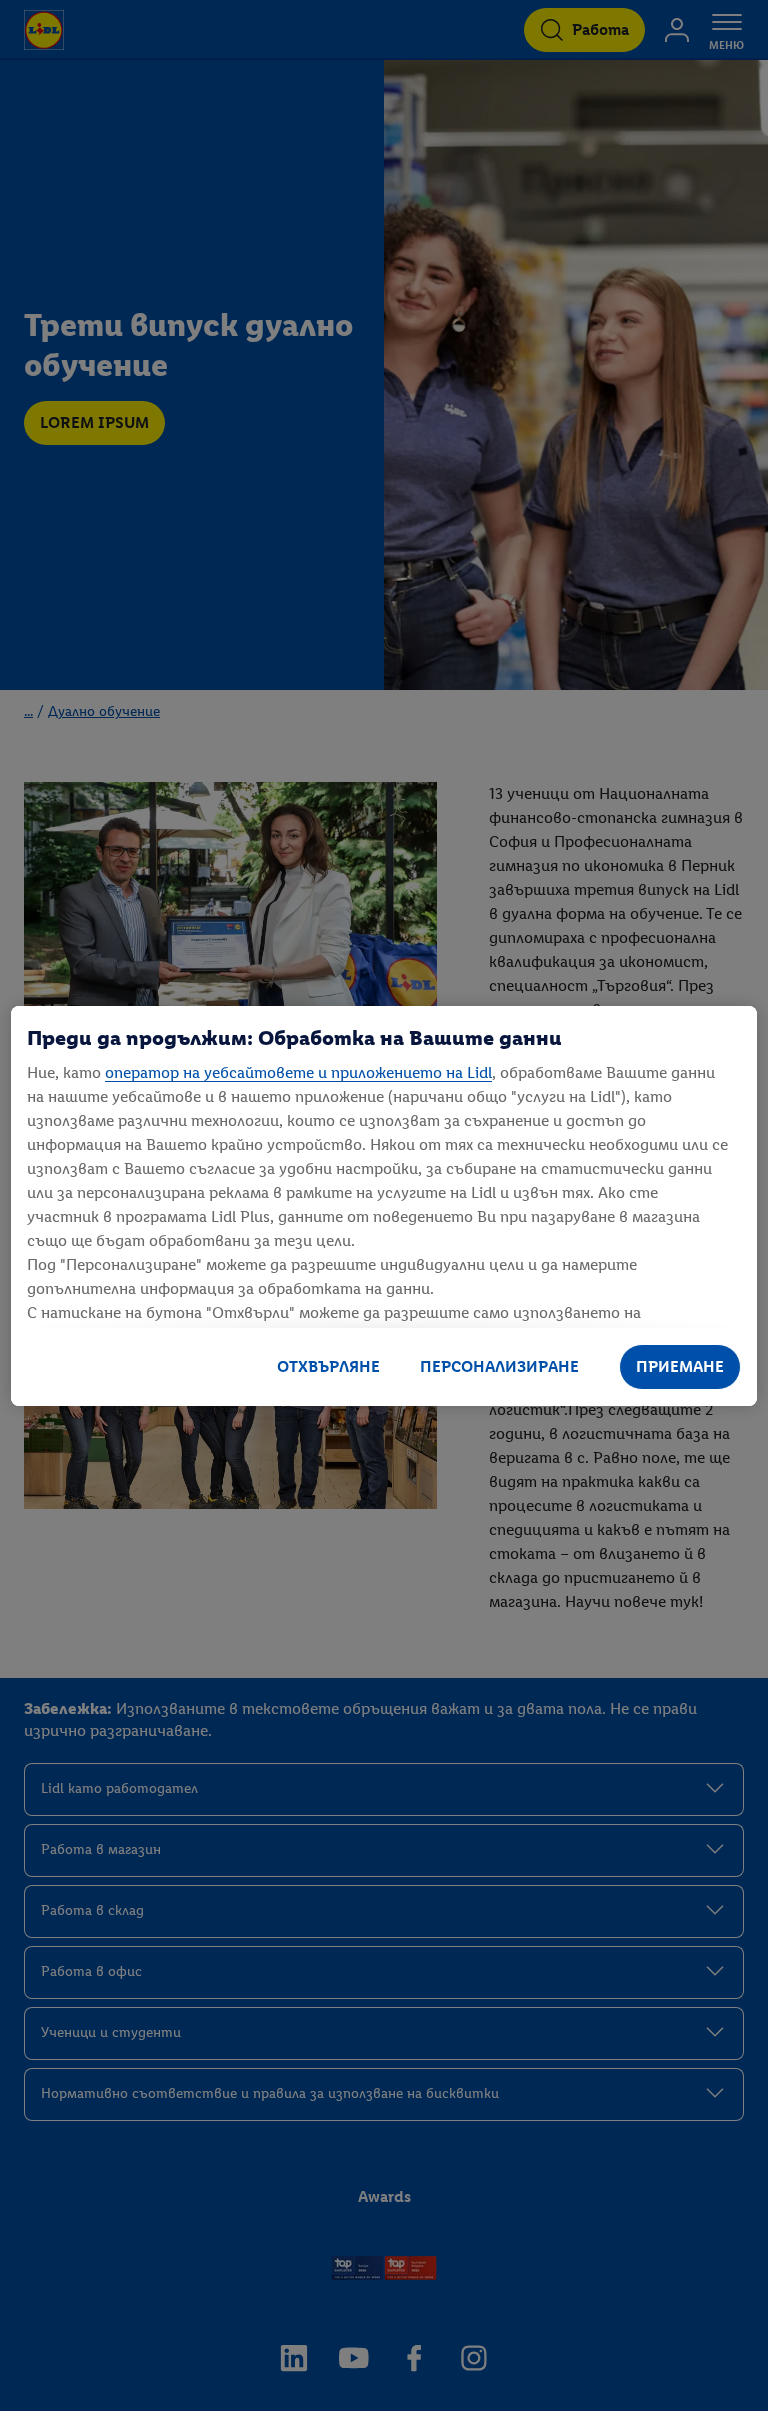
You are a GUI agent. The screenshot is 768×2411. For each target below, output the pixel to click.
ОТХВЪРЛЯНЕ (328, 1366)
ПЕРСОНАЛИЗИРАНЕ (499, 1366)
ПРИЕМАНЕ (680, 1366)
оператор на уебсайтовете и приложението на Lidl (298, 1072)
